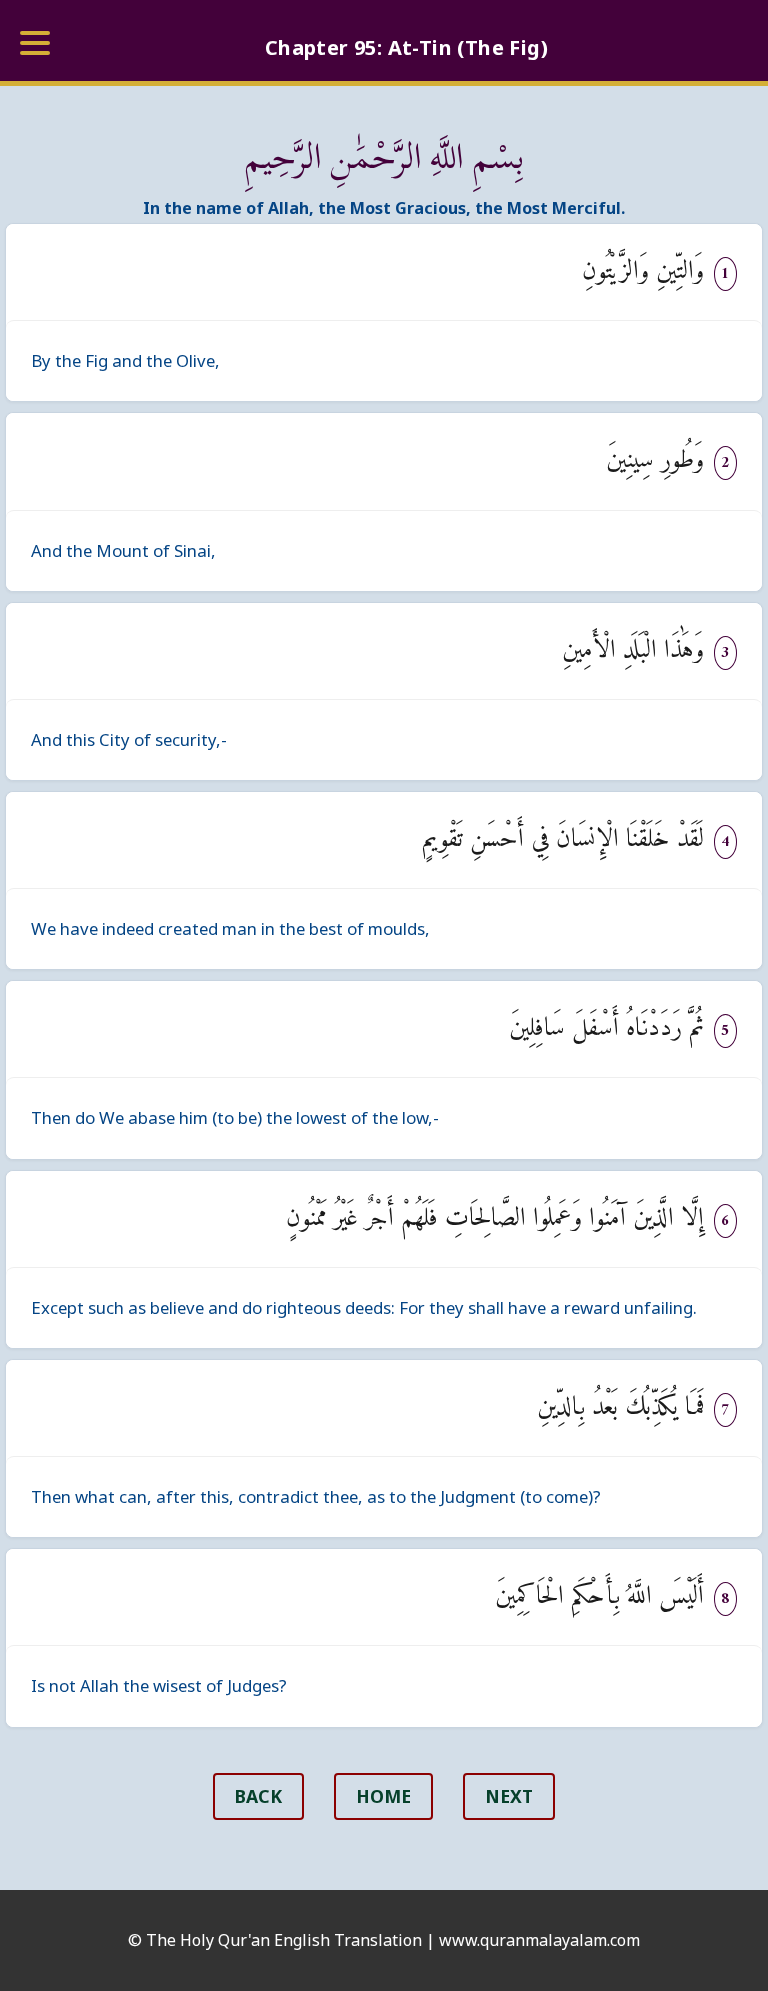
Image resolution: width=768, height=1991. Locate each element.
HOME (383, 1796)
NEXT (509, 1796)
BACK (258, 1796)
